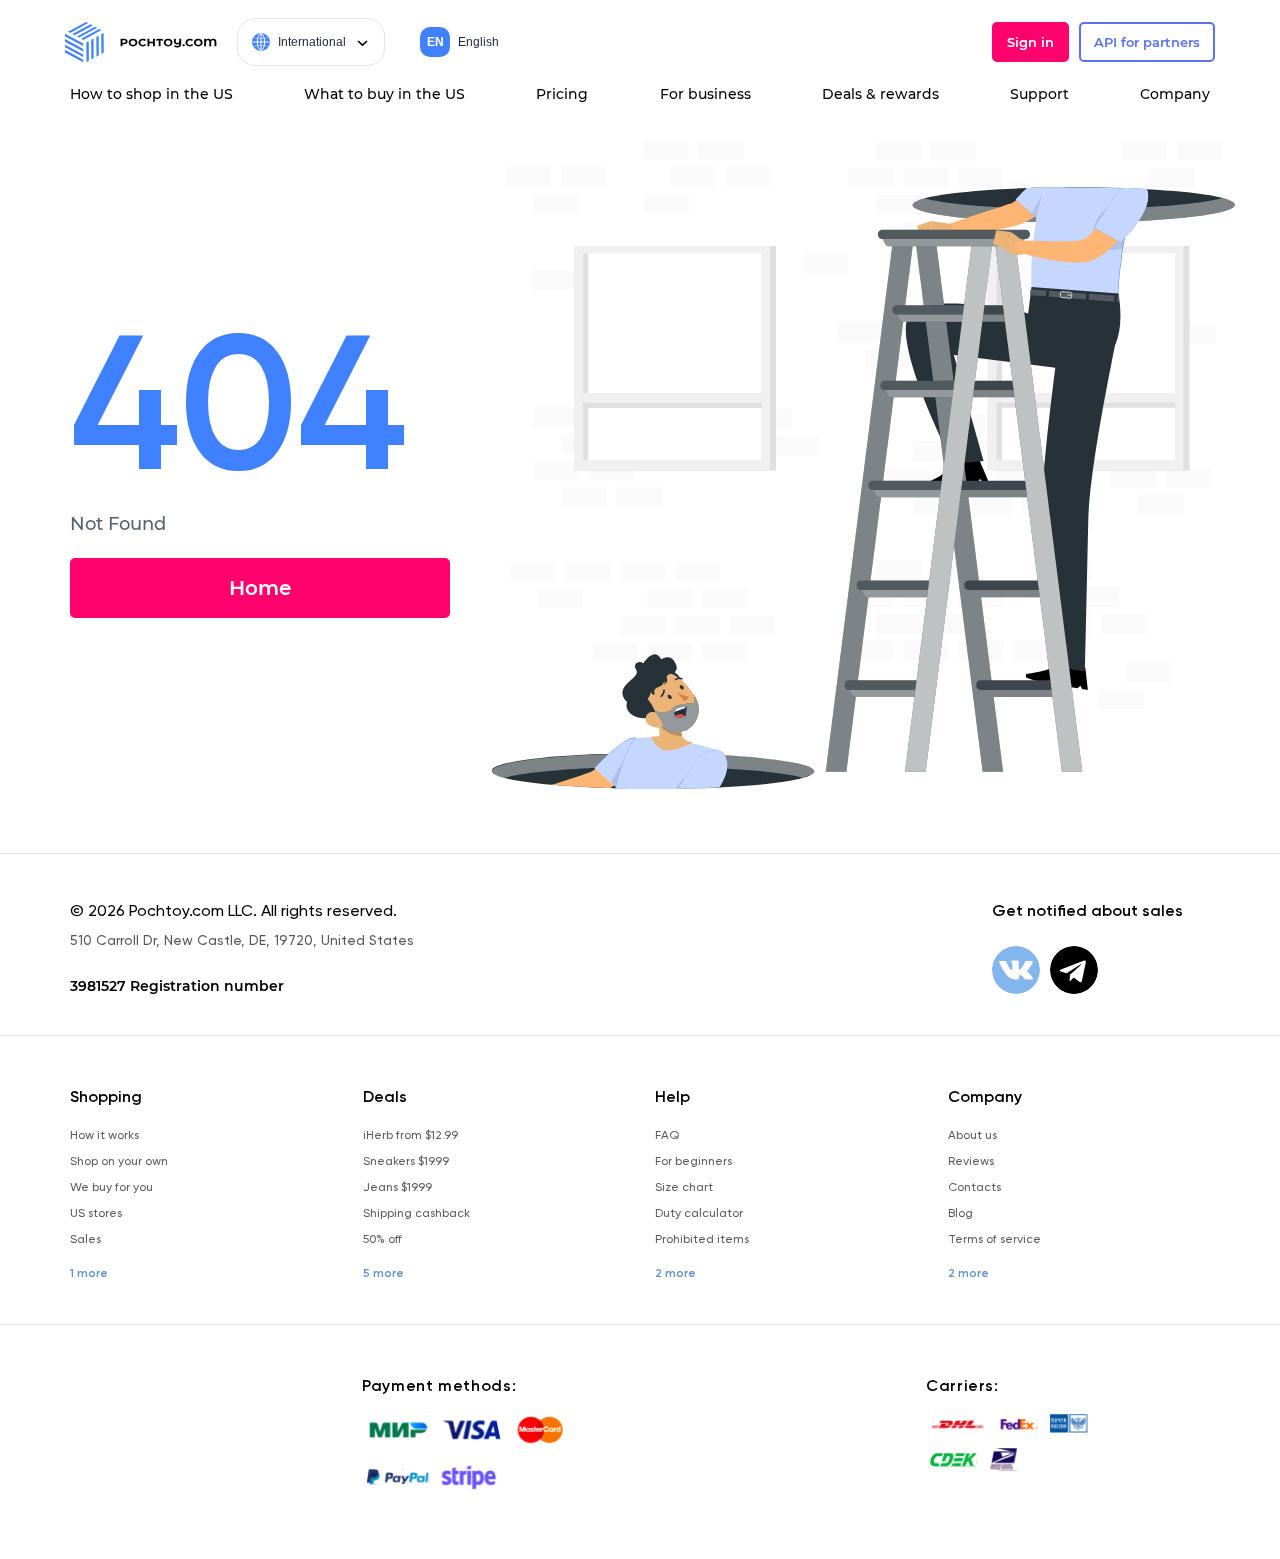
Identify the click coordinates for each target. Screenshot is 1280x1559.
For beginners (693, 1161)
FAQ (667, 1135)
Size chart (684, 1187)
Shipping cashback (416, 1213)
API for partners (1147, 42)
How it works (104, 1135)
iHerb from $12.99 (410, 1135)
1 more (89, 1273)
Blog (960, 1213)
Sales (85, 1239)
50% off (382, 1239)
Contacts (974, 1187)
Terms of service (994, 1239)
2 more (675, 1273)
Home (260, 588)
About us (972, 1135)
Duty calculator (699, 1213)
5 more (383, 1273)
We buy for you (111, 1187)
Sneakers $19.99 (406, 1161)
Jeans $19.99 (397, 1187)
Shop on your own (119, 1161)
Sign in (1030, 42)
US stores (96, 1213)
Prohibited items (702, 1239)
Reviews (971, 1161)
